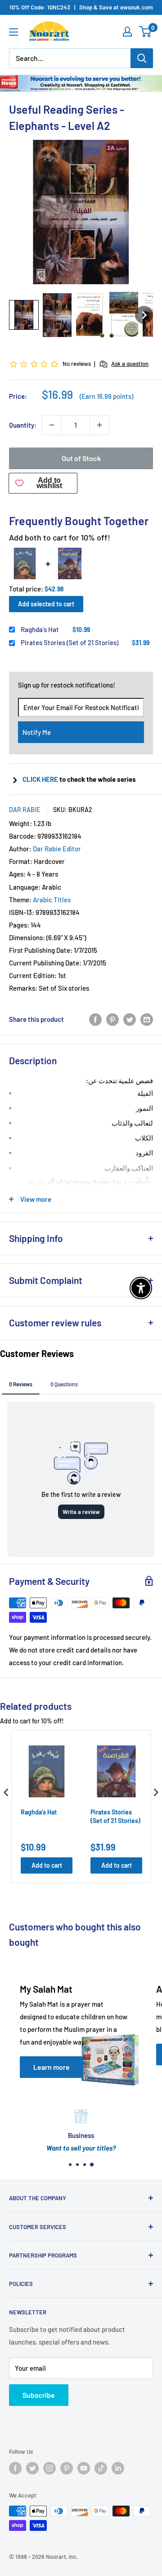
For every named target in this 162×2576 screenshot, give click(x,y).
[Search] (142, 58)
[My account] (127, 32)
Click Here (41, 779)
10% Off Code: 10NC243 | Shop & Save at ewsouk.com (81, 7)
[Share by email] (147, 1019)
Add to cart (47, 1865)
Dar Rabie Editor (57, 849)
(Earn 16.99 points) (106, 396)
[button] (24, 315)
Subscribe (39, 2395)
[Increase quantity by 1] (99, 425)
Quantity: (23, 425)
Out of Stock (81, 458)
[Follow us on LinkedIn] (118, 2468)
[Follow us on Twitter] (32, 2468)
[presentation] (6, 1792)
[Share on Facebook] (95, 1019)
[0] (146, 32)
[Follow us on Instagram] (49, 2468)
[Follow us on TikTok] (101, 2468)
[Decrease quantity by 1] (52, 425)
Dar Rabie (25, 810)
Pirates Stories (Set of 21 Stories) (70, 642)
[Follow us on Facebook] (15, 2468)
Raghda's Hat (40, 629)
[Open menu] (13, 32)
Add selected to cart (46, 604)
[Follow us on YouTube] (84, 2468)
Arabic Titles (52, 900)
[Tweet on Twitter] (130, 1019)
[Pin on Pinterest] (112, 1019)
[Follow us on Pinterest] (67, 2468)
